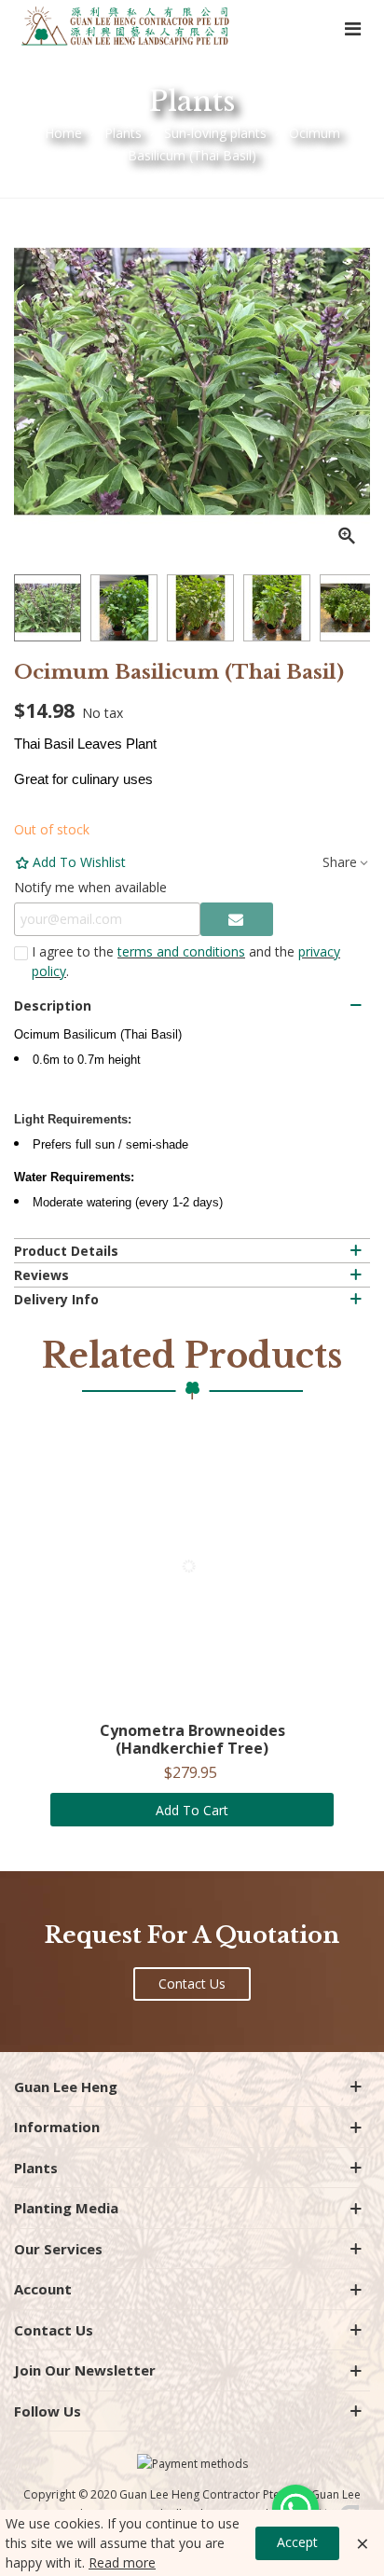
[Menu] (352, 28)
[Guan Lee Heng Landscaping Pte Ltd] (126, 28)
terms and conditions (181, 951)
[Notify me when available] (237, 919)
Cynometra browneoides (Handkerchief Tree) (192, 1740)
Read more (122, 2562)
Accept (297, 2542)
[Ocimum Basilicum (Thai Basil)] (347, 536)
